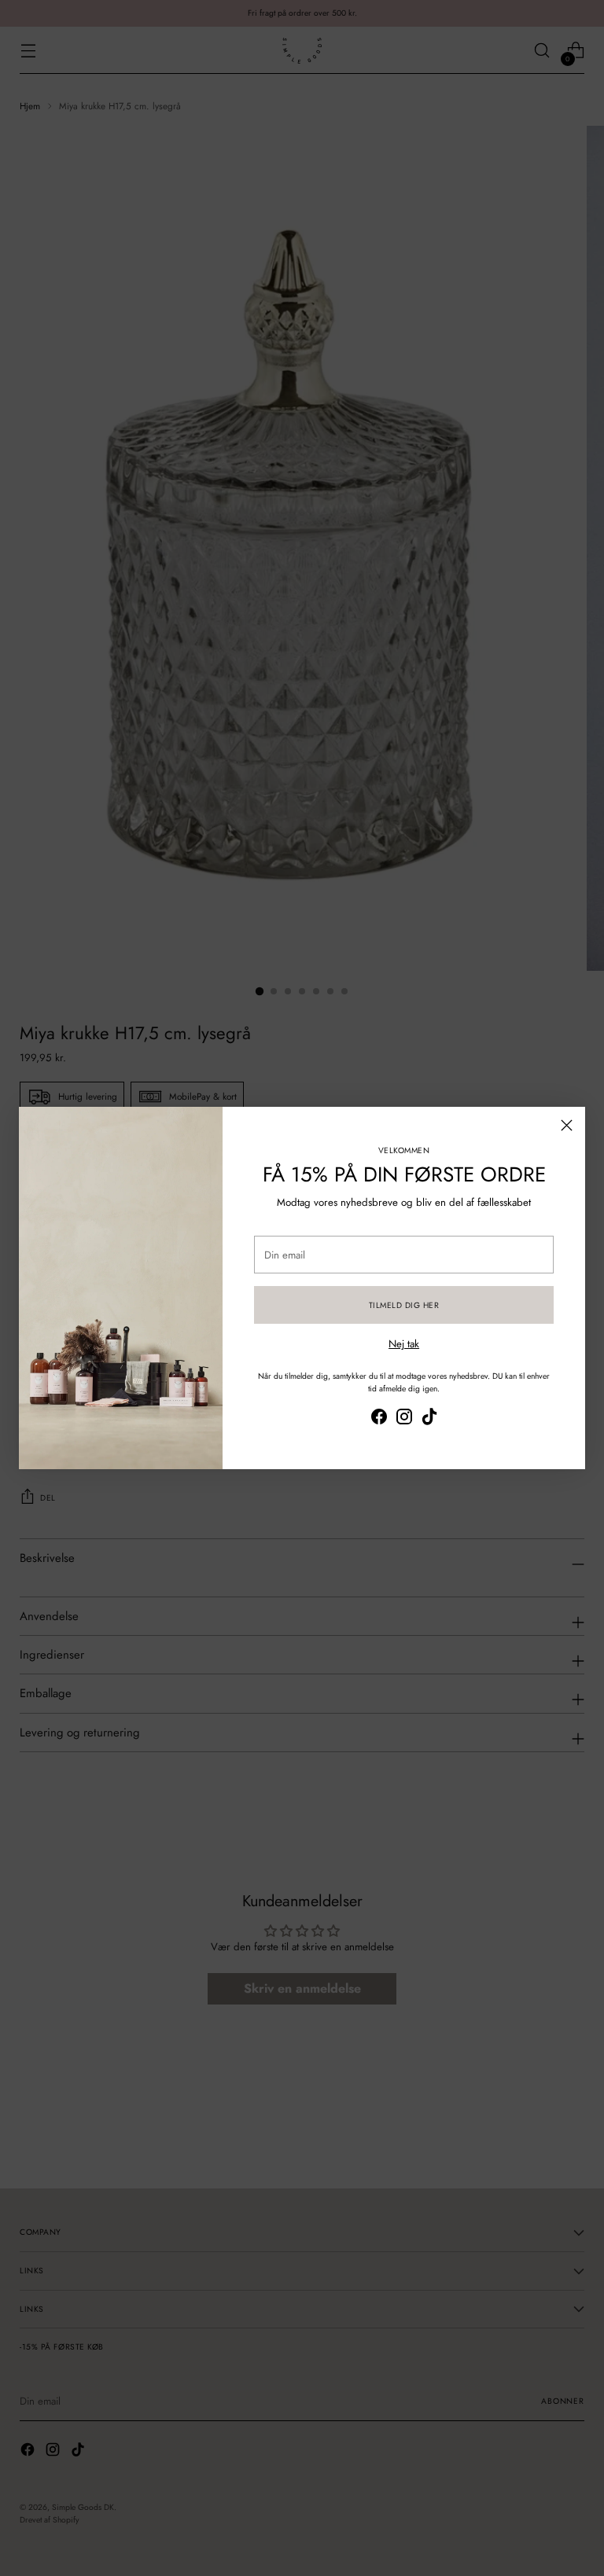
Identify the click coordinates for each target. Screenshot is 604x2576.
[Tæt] (567, 1125)
